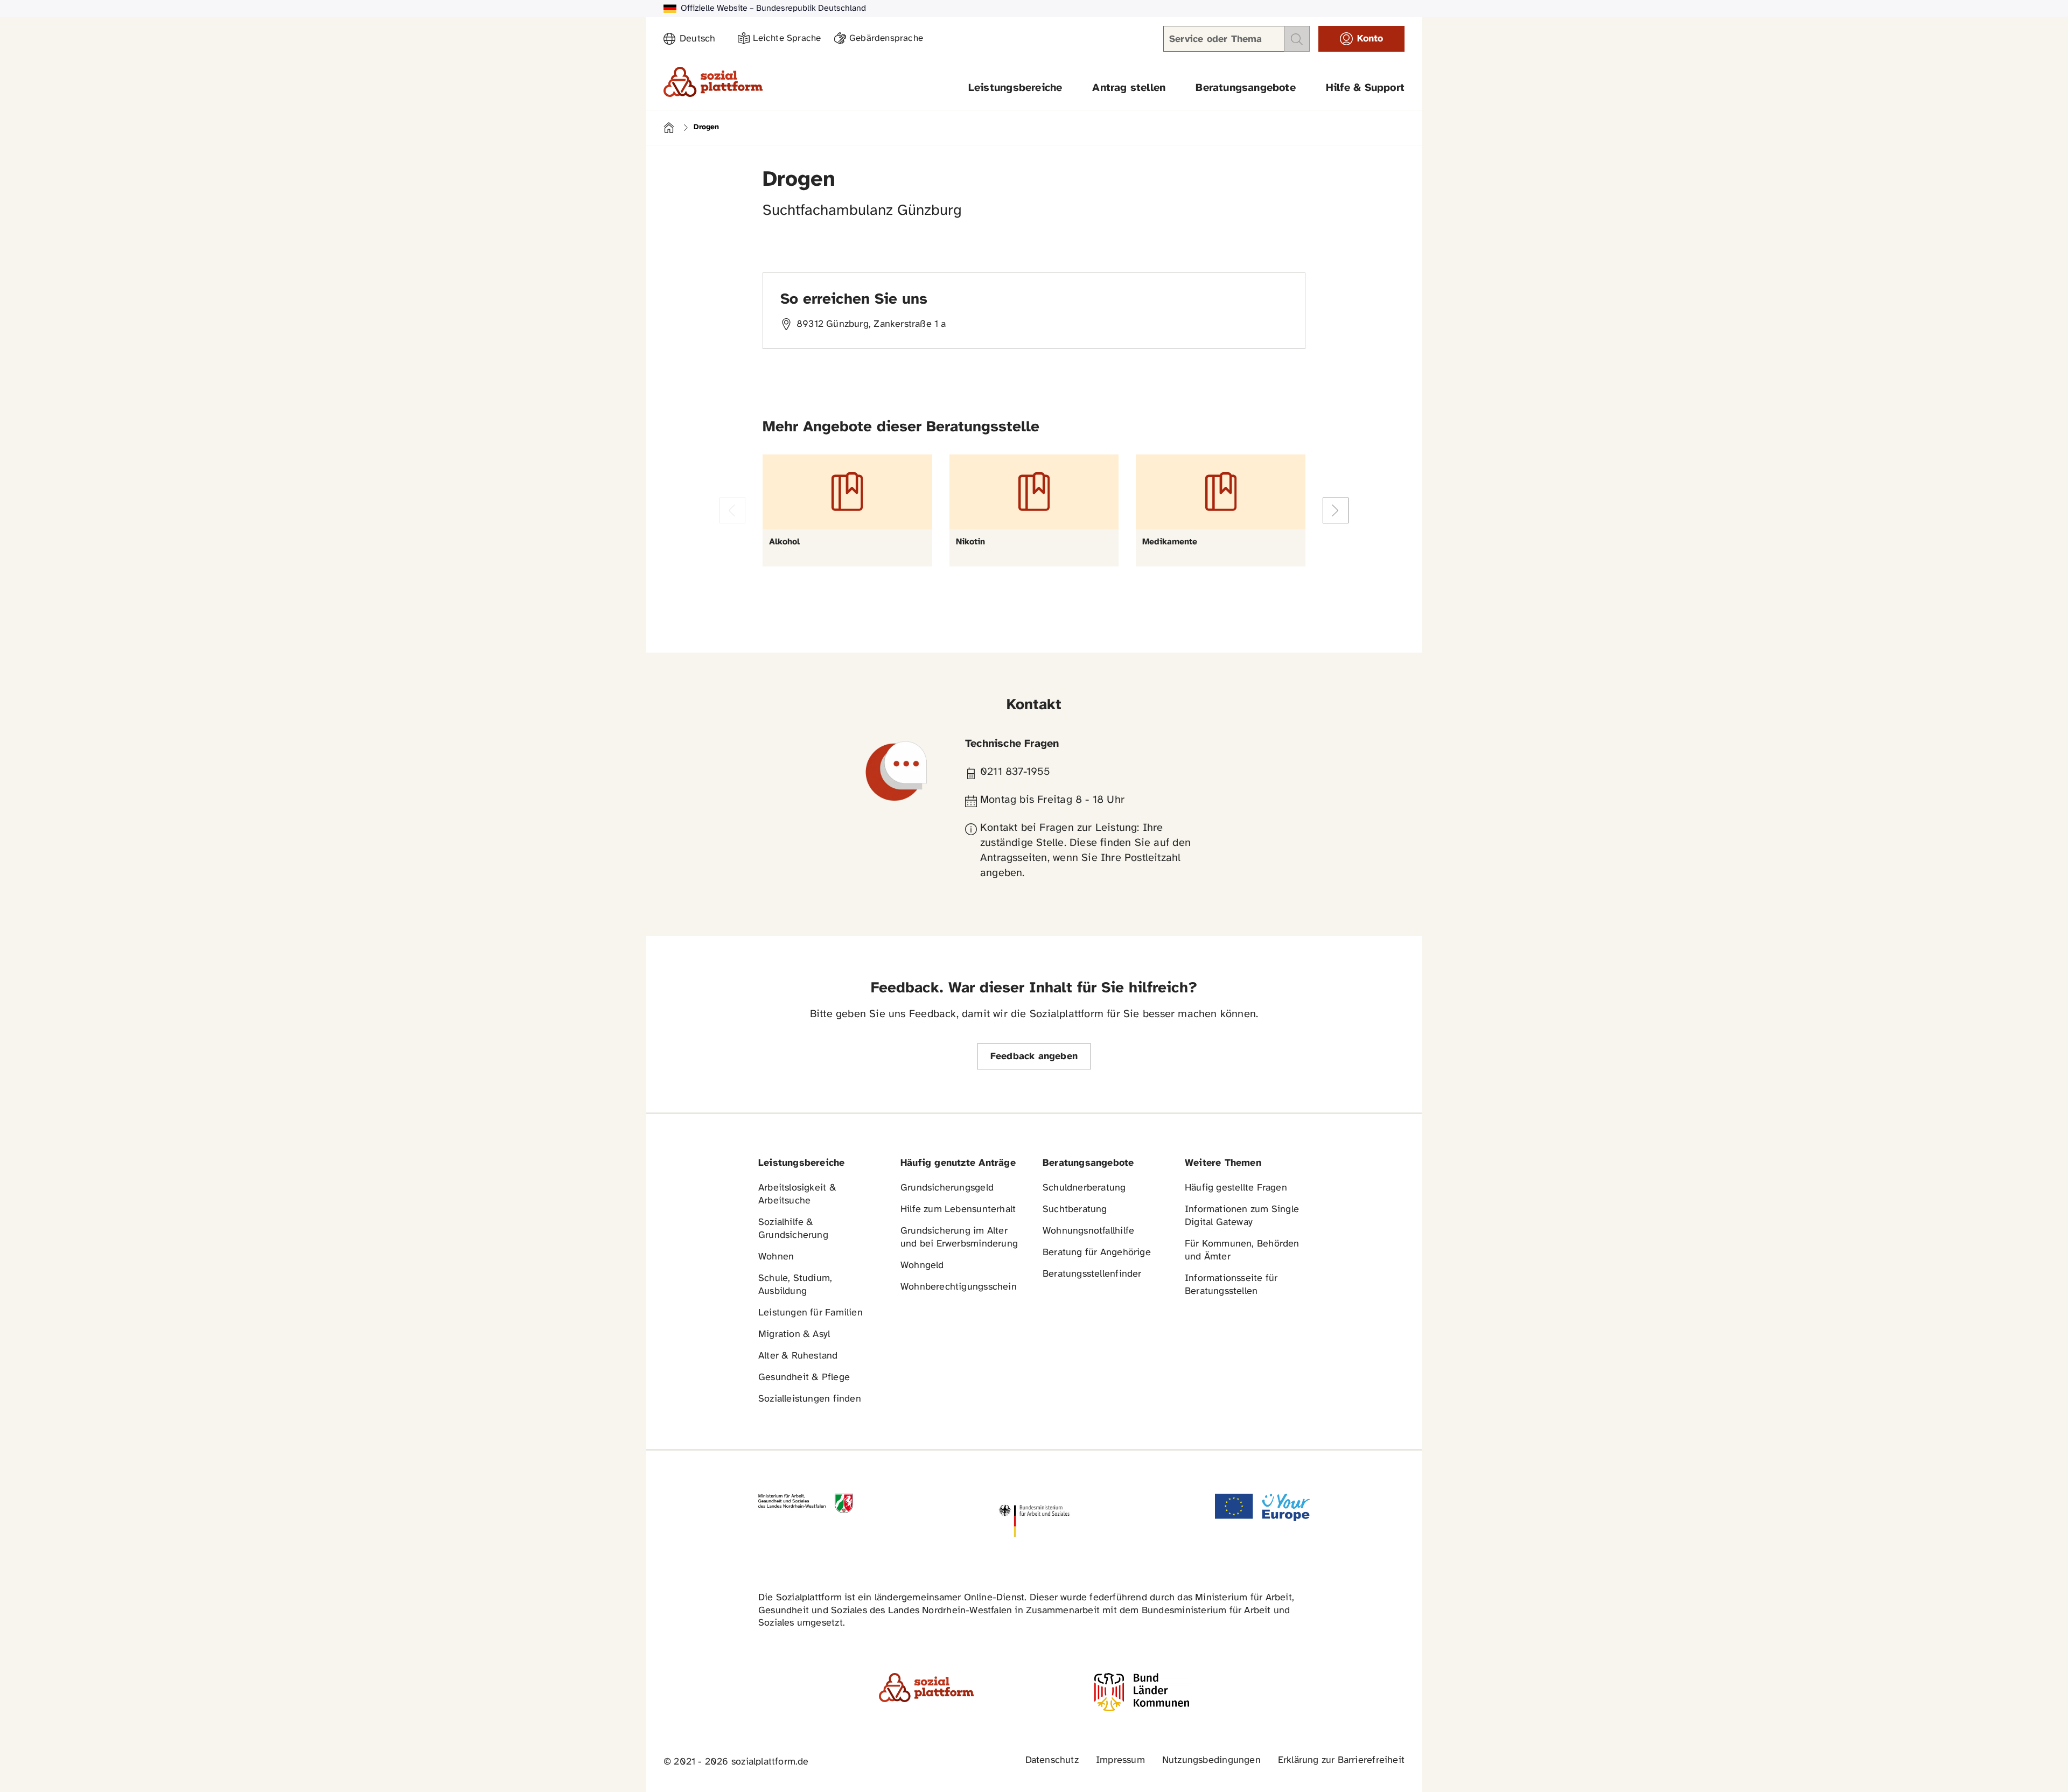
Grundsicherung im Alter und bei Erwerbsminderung (959, 1238)
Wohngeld (922, 1266)
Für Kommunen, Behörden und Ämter (1242, 1251)
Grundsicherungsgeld (947, 1188)
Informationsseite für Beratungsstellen (1231, 1285)
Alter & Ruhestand (798, 1356)
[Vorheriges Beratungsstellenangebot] (732, 510)
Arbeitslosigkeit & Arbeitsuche (797, 1195)
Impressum (1120, 1760)
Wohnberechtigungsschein (959, 1287)
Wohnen (776, 1257)
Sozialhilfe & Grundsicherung (793, 1229)
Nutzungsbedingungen (1211, 1760)
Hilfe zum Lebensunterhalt (958, 1210)
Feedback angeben (1034, 1057)
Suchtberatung (1075, 1210)
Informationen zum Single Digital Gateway (1242, 1216)
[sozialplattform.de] (713, 82)
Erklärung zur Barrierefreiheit (1341, 1760)
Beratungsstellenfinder (1092, 1274)
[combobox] (702, 39)
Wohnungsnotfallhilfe (1088, 1231)
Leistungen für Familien (811, 1313)
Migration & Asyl (794, 1335)
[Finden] (1297, 39)
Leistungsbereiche (1015, 88)
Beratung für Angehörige (1097, 1253)
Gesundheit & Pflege (804, 1378)
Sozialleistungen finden (810, 1399)
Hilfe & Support (1365, 88)
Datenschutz (1052, 1760)
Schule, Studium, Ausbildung (795, 1285)
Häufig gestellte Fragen (1236, 1188)
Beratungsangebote (1246, 88)
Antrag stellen (1129, 88)
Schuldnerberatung (1084, 1188)
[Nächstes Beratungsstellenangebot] (1336, 510)
